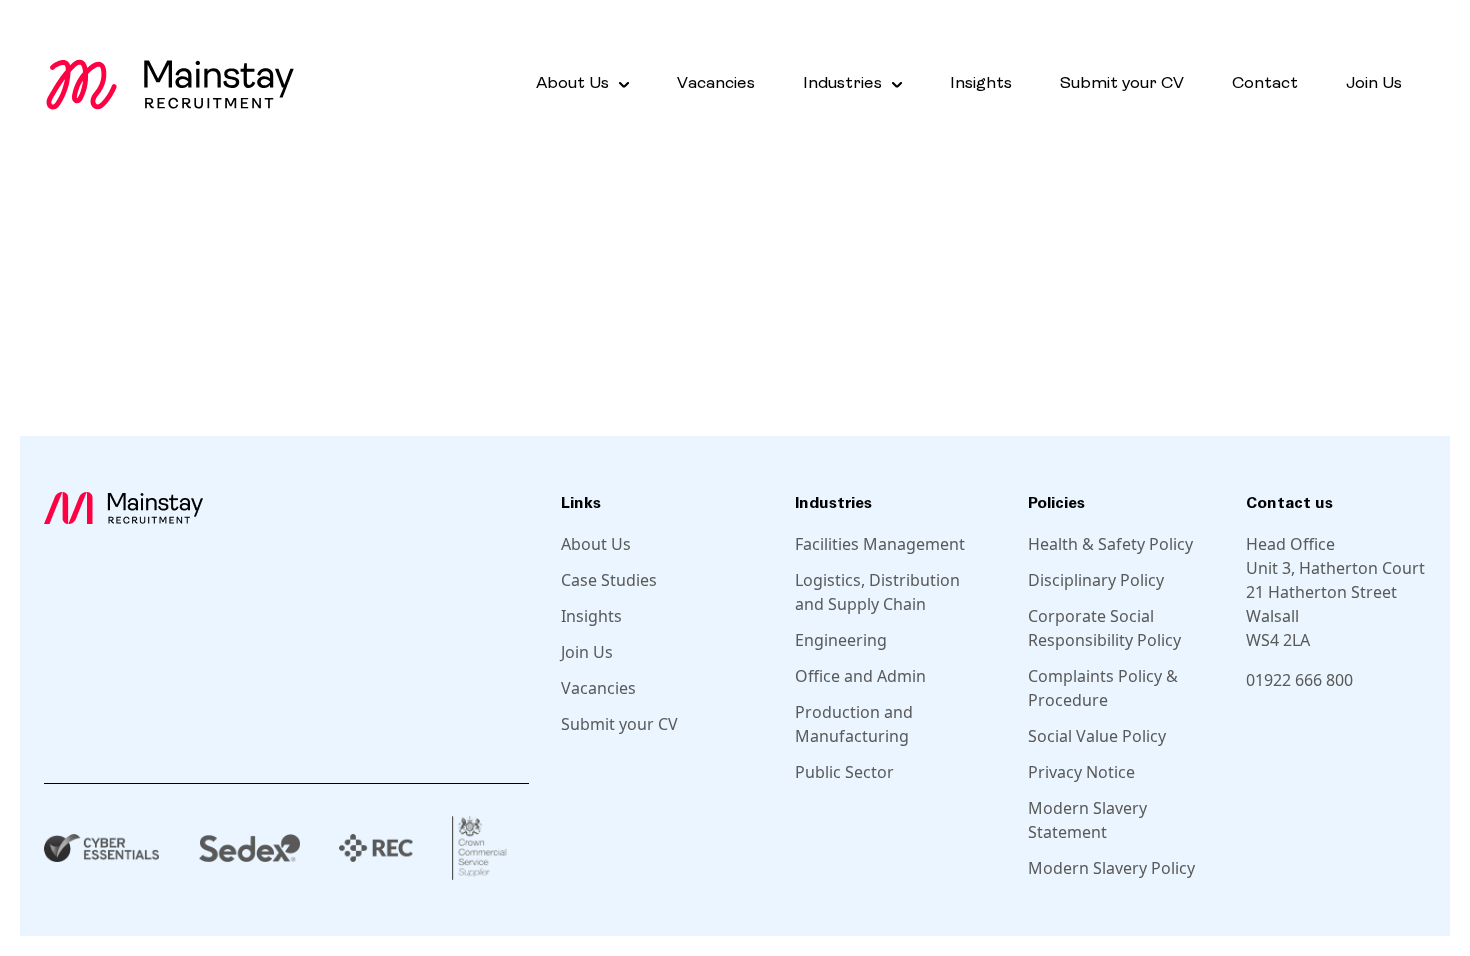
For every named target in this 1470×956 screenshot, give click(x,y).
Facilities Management (880, 544)
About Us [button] (572, 83)
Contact (1265, 83)
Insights (981, 83)
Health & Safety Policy (1110, 544)
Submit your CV (1122, 83)
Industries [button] (842, 83)
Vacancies (716, 83)
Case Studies (609, 580)
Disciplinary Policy (1096, 580)
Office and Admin (860, 676)
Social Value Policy (1097, 736)
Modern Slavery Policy (1111, 868)
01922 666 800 (1299, 680)
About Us (596, 544)
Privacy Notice (1081, 772)
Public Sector (844, 772)
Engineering (841, 640)
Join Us (1374, 83)
